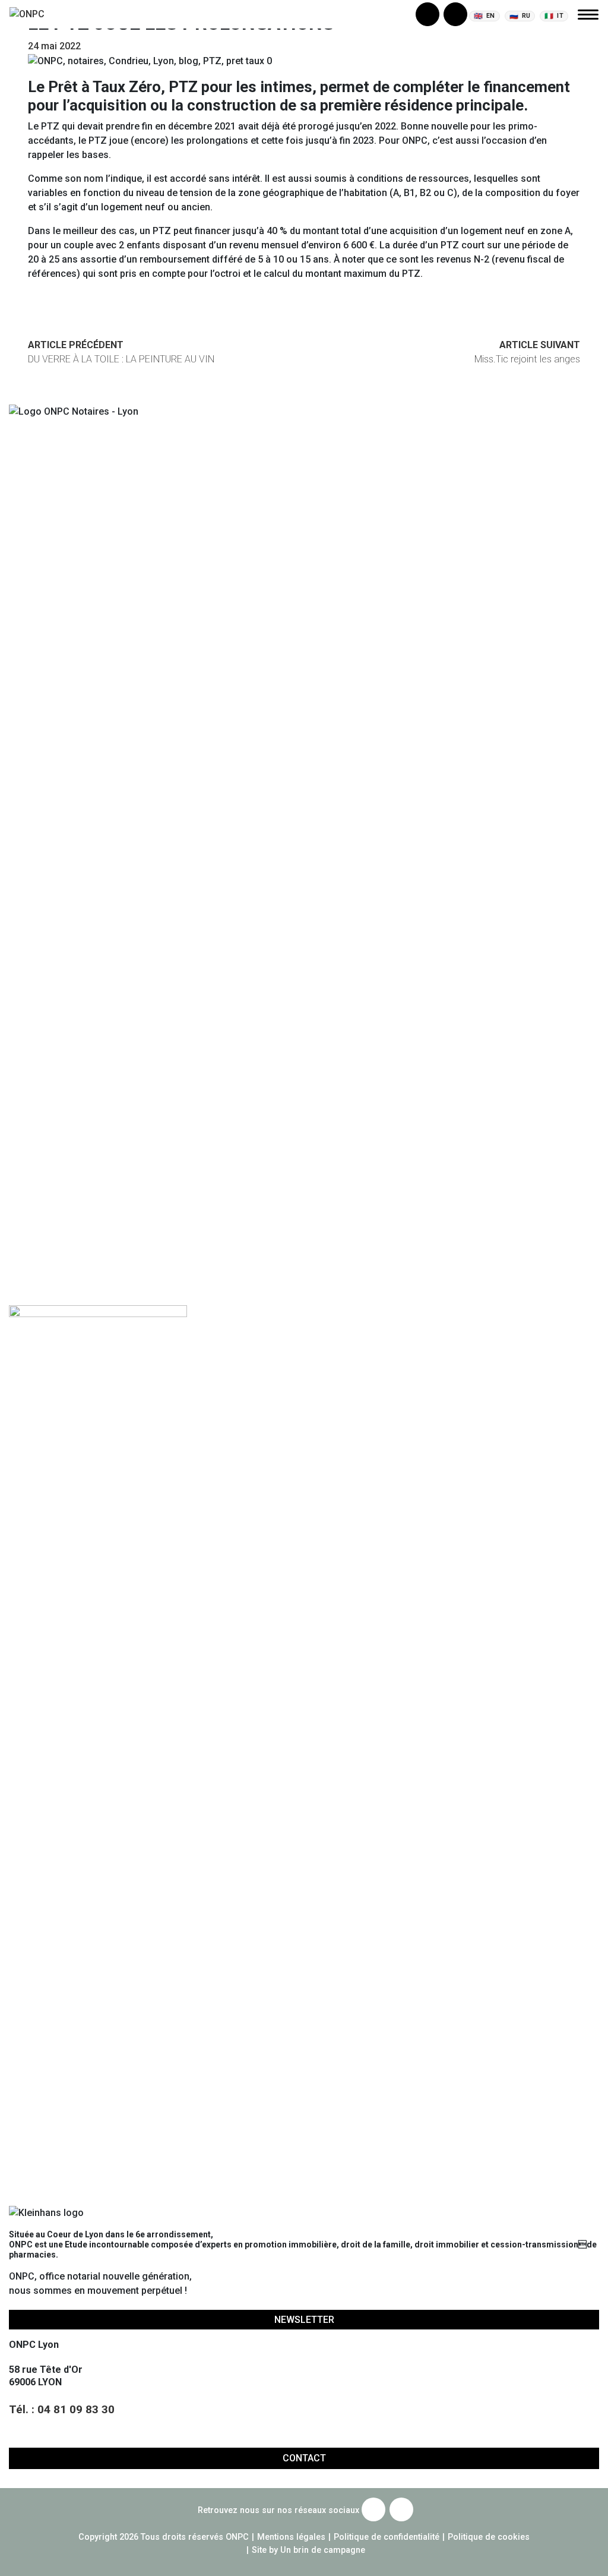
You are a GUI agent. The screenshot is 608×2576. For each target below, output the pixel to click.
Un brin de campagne (322, 2550)
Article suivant (527, 352)
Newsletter (304, 2320)
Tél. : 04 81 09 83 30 (62, 2409)
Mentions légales (291, 2537)
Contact (304, 2458)
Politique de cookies (489, 2537)
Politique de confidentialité (387, 2537)
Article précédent (121, 352)
